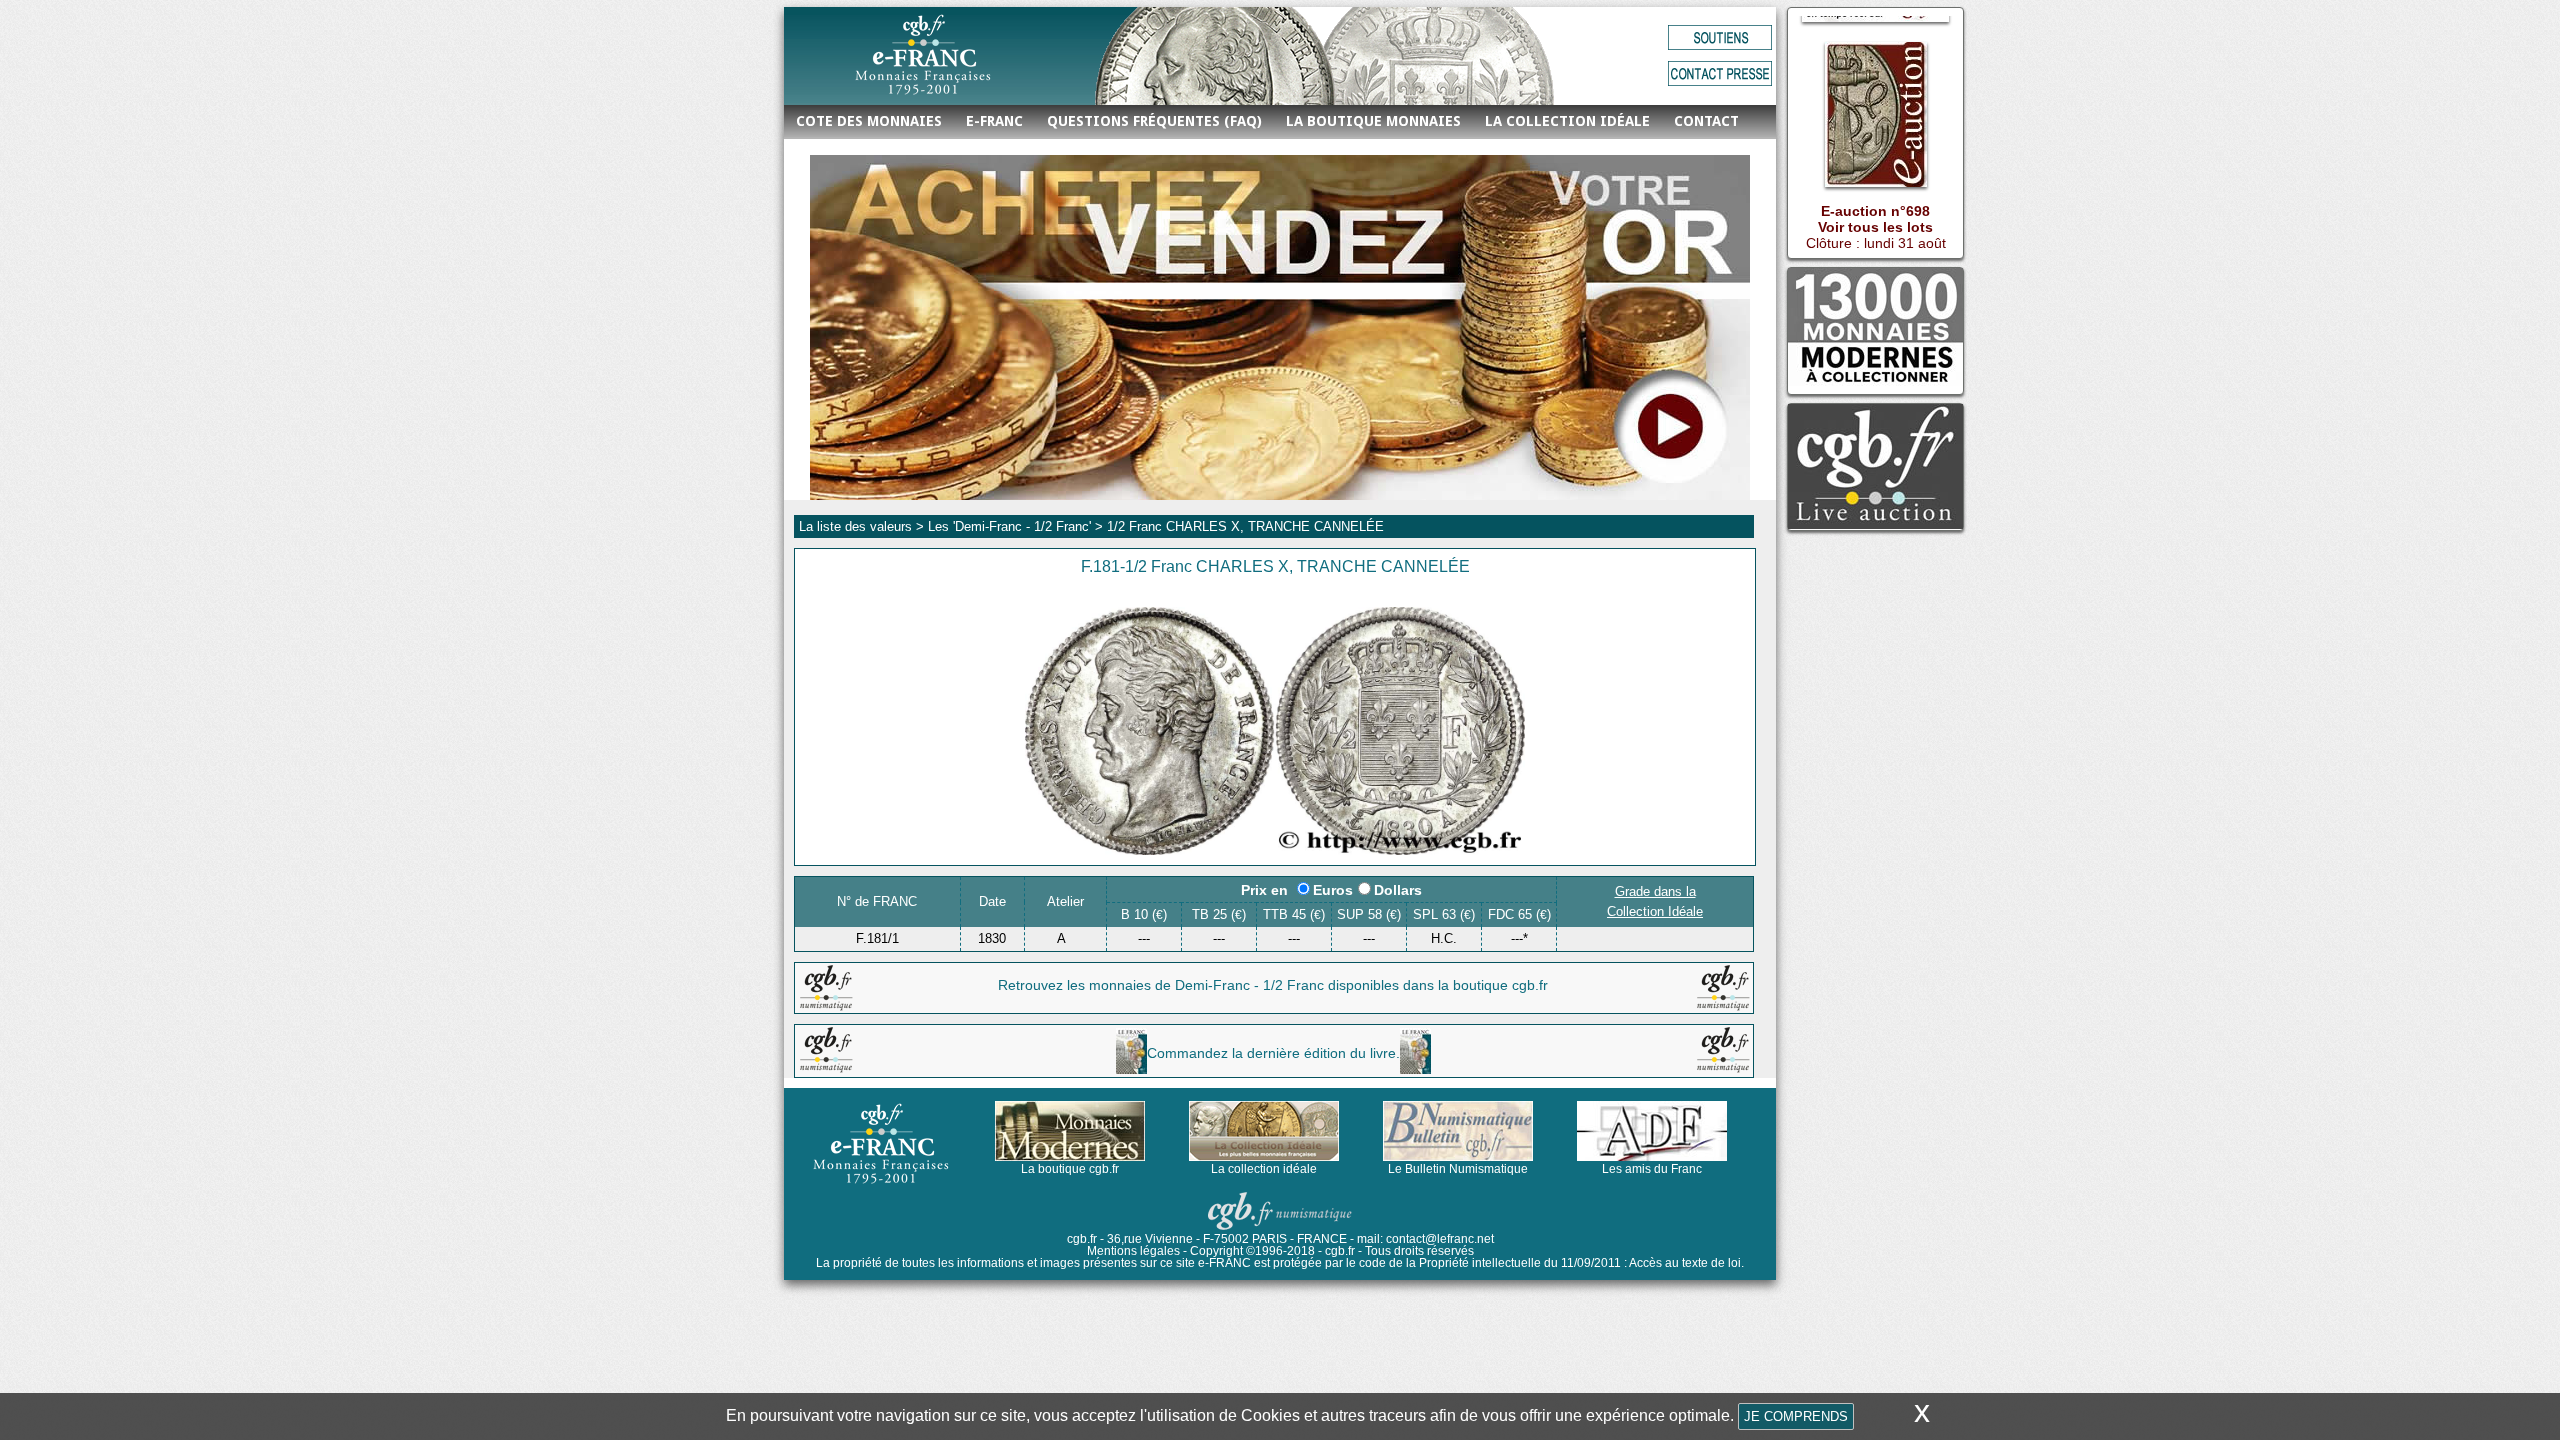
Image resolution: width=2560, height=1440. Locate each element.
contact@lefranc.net (1440, 1239)
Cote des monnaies (869, 121)
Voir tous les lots (1875, 211)
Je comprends (1796, 1416)
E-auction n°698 (1875, 195)
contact (1706, 121)
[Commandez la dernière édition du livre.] (1273, 1069)
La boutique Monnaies (1373, 121)
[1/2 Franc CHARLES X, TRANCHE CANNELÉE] (1275, 849)
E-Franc (994, 121)
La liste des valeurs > (863, 526)
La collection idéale (1567, 121)
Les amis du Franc (1652, 1169)
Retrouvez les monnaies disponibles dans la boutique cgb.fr (1273, 985)
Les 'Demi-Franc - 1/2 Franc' (1009, 526)
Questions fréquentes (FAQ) (1154, 121)
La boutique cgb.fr (1070, 1169)
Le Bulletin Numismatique (1458, 1169)
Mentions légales (1133, 1251)
